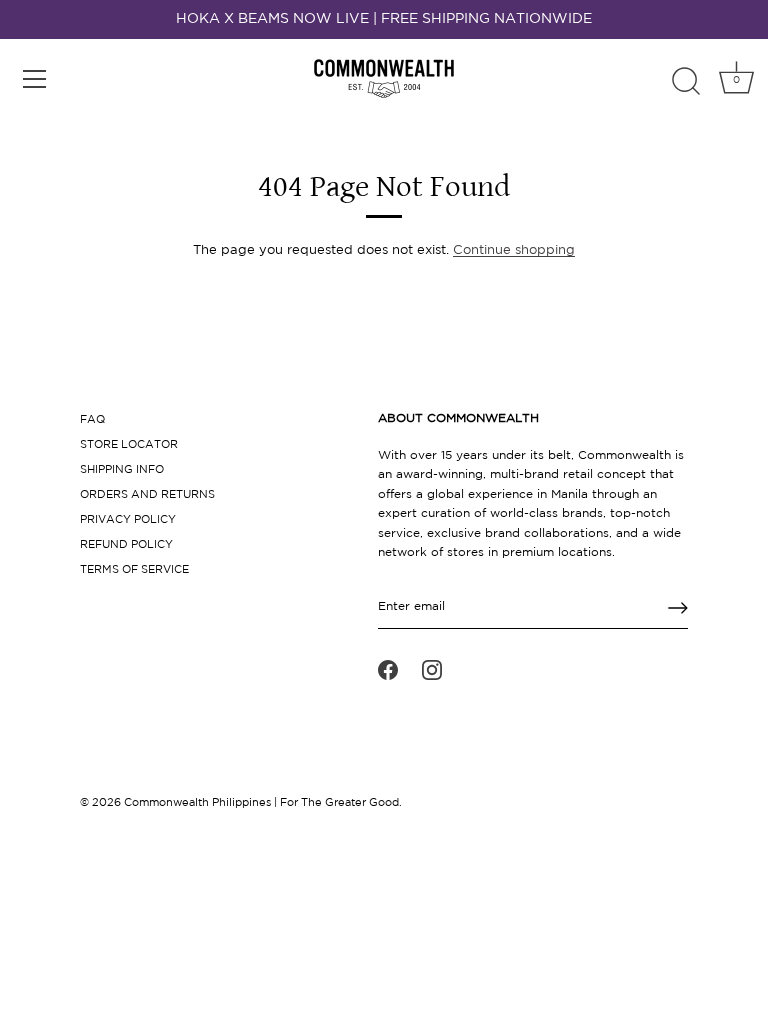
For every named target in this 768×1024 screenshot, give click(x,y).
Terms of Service (134, 570)
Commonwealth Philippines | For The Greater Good (261, 803)
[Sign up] (678, 608)
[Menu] (35, 79)
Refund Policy (126, 545)
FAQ (92, 420)
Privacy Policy (128, 520)
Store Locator (129, 445)
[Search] (686, 82)
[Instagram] (432, 670)
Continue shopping (514, 250)
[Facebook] (388, 670)
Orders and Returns (147, 495)
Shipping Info (122, 470)
